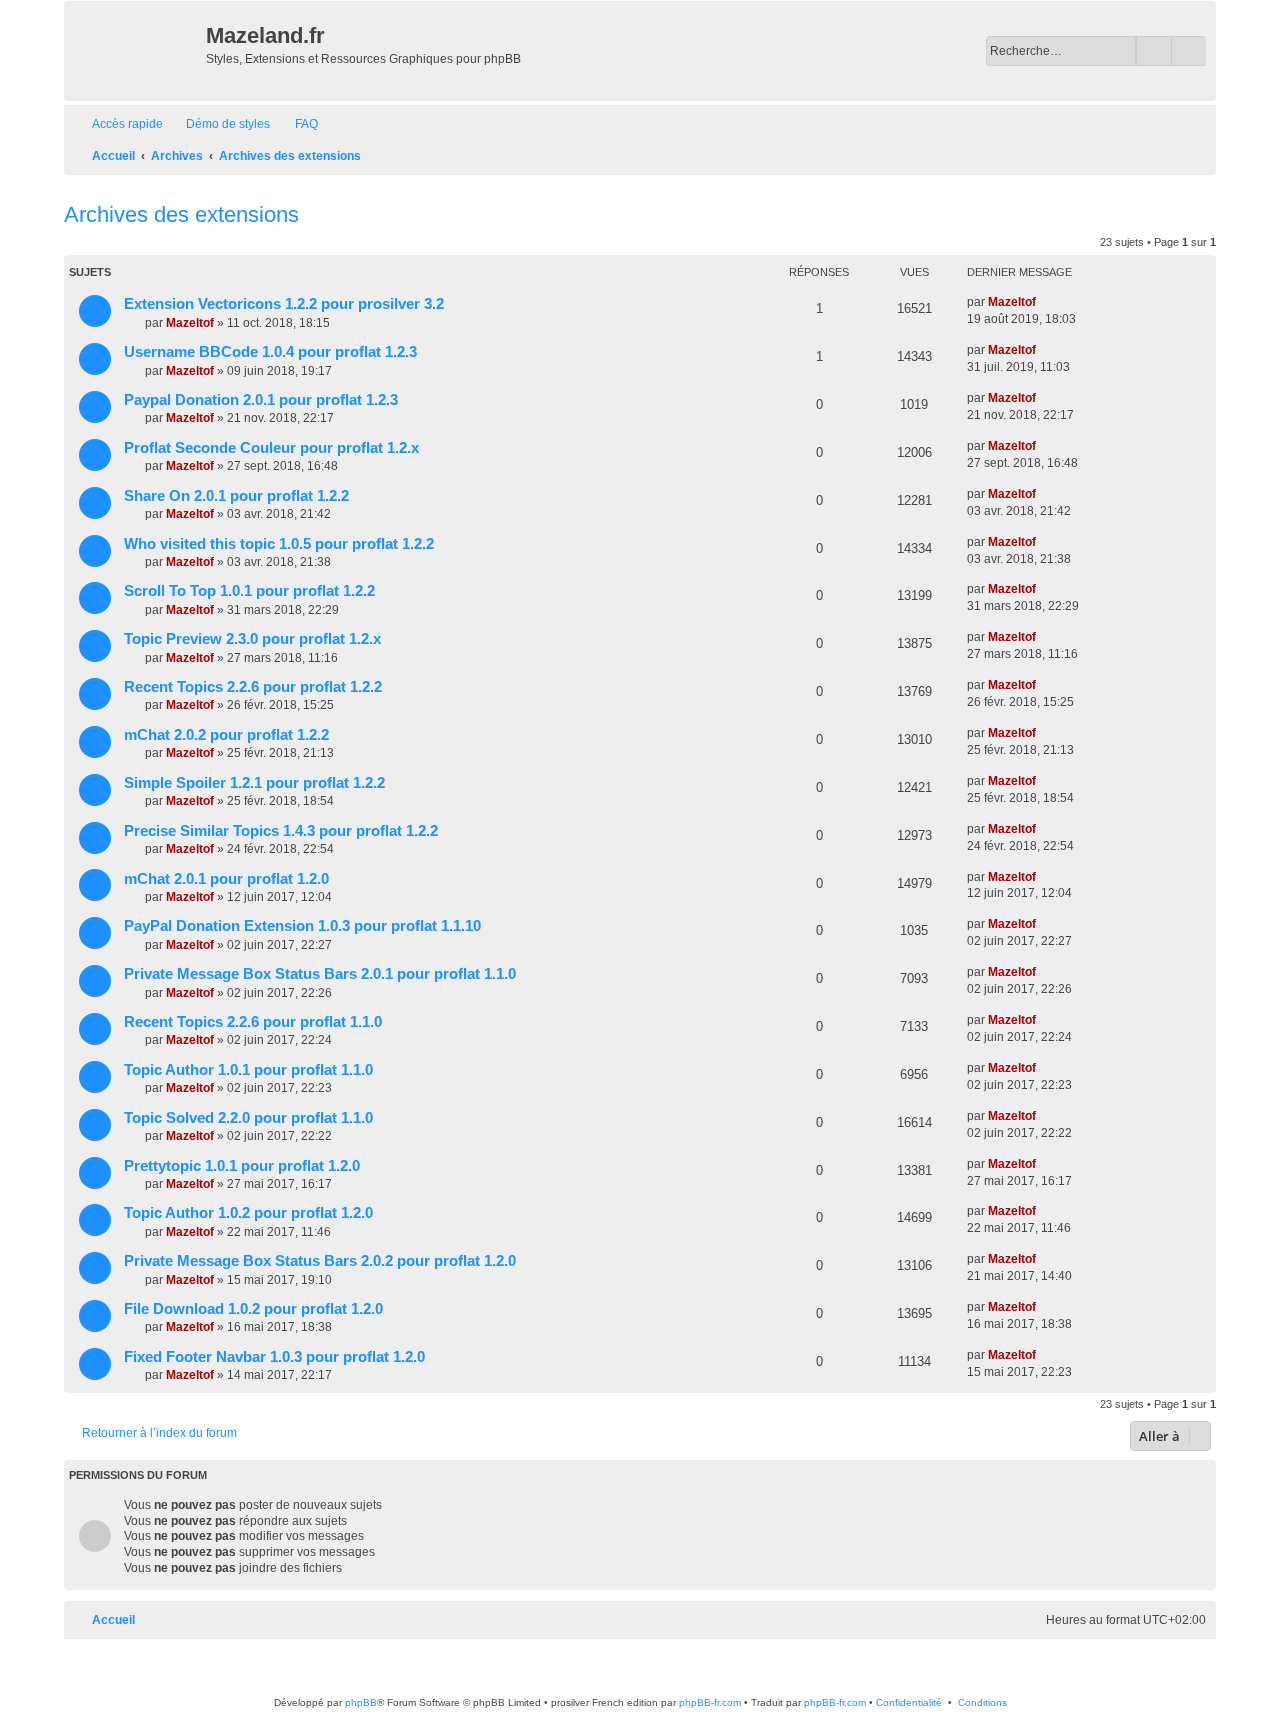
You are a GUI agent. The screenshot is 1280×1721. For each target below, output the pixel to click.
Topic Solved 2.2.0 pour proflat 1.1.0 (248, 1118)
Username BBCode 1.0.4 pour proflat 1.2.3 (270, 352)
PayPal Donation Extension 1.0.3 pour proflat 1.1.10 (302, 926)
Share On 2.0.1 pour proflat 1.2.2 (236, 496)
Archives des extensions (181, 214)
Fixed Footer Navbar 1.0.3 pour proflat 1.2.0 (274, 1357)
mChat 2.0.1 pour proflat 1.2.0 (226, 879)
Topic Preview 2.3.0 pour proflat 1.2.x (252, 639)
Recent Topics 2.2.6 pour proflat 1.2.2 (253, 687)
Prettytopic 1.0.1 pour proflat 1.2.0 (242, 1166)
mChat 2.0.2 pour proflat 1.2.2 (226, 735)
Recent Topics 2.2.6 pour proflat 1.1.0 (253, 1022)
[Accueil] (137, 51)
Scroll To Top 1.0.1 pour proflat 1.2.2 (249, 591)
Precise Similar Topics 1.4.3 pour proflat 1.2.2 (281, 831)
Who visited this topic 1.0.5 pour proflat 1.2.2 (279, 544)
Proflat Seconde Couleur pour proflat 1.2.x (271, 448)
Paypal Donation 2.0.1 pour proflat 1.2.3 (261, 400)
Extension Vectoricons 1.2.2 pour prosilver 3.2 (284, 304)
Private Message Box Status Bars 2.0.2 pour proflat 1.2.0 (320, 1261)
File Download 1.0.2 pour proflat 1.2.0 (253, 1309)
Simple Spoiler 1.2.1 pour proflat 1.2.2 (254, 783)
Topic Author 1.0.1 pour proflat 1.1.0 (248, 1070)
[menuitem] (219, 124)
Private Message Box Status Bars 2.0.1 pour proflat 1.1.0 (320, 974)
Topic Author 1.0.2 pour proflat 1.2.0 (248, 1213)
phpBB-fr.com (710, 1702)
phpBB (361, 1702)
